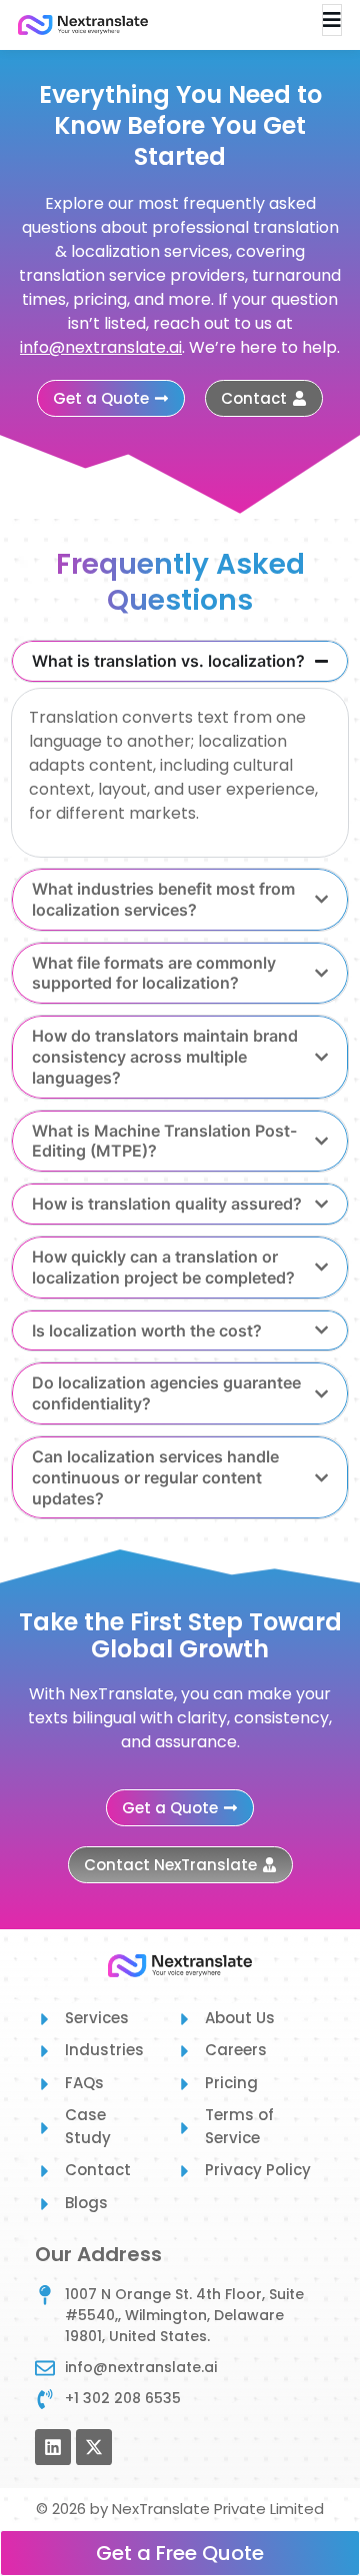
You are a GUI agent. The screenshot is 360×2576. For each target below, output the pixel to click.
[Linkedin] (53, 2447)
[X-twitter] (94, 2447)
